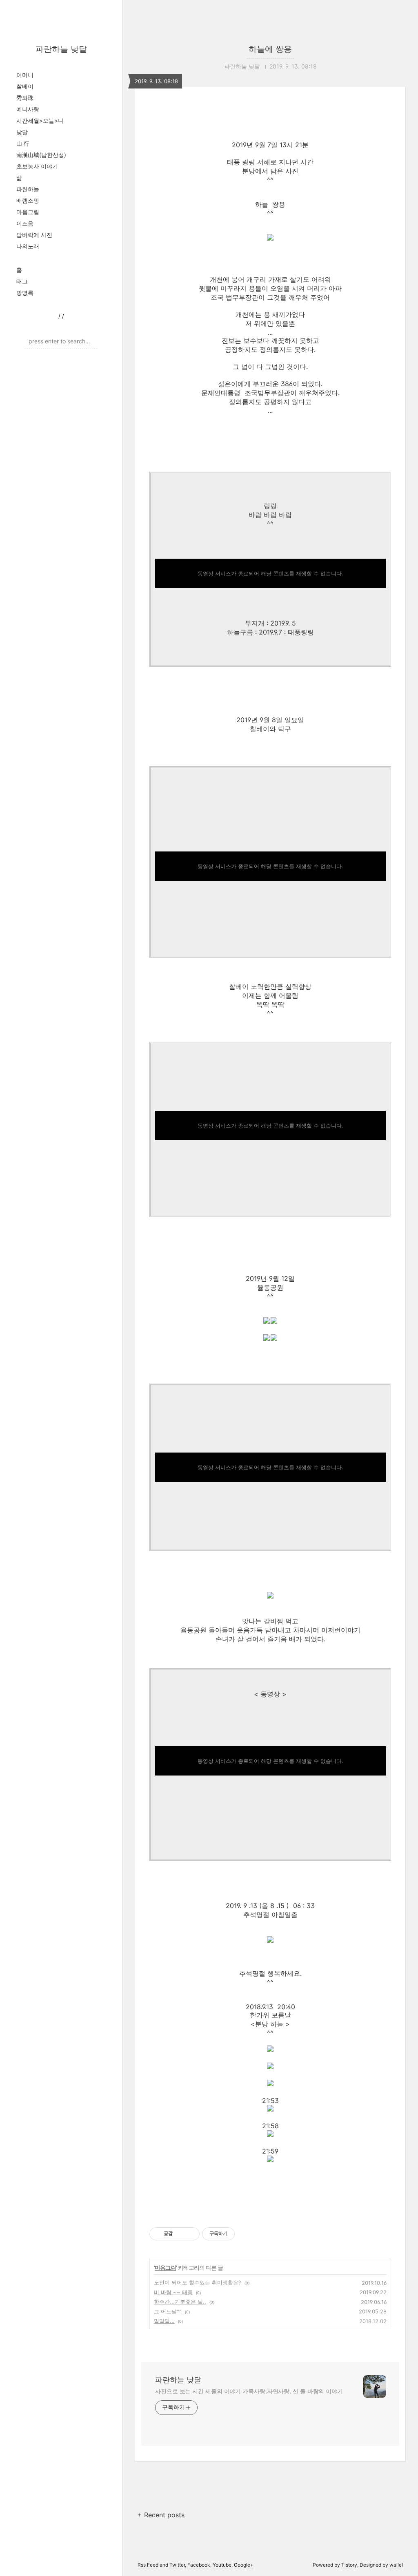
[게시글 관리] (190, 2234)
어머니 (25, 75)
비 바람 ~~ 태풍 (173, 2292)
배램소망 (28, 200)
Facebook (199, 2565)
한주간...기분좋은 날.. (180, 2302)
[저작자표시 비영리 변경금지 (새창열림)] (246, 2234)
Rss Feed (148, 2565)
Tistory (349, 2565)
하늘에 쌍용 (270, 49)
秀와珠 (25, 98)
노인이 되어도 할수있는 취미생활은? (198, 2282)
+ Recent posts (161, 2515)
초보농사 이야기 (37, 166)
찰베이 (25, 86)
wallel (396, 2565)
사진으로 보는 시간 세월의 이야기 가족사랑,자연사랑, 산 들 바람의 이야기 (249, 2391)
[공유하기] (180, 2234)
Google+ (244, 2565)
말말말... (164, 2321)
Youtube (222, 2565)
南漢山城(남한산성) (41, 155)
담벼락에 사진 (34, 235)
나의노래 (28, 246)
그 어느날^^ (168, 2311)
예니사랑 (28, 109)
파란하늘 (28, 189)
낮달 (22, 132)
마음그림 (28, 212)
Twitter (177, 2565)
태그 (22, 281)
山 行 (23, 143)
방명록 (25, 293)
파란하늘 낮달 (61, 49)
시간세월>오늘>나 (40, 121)
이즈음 (25, 223)
